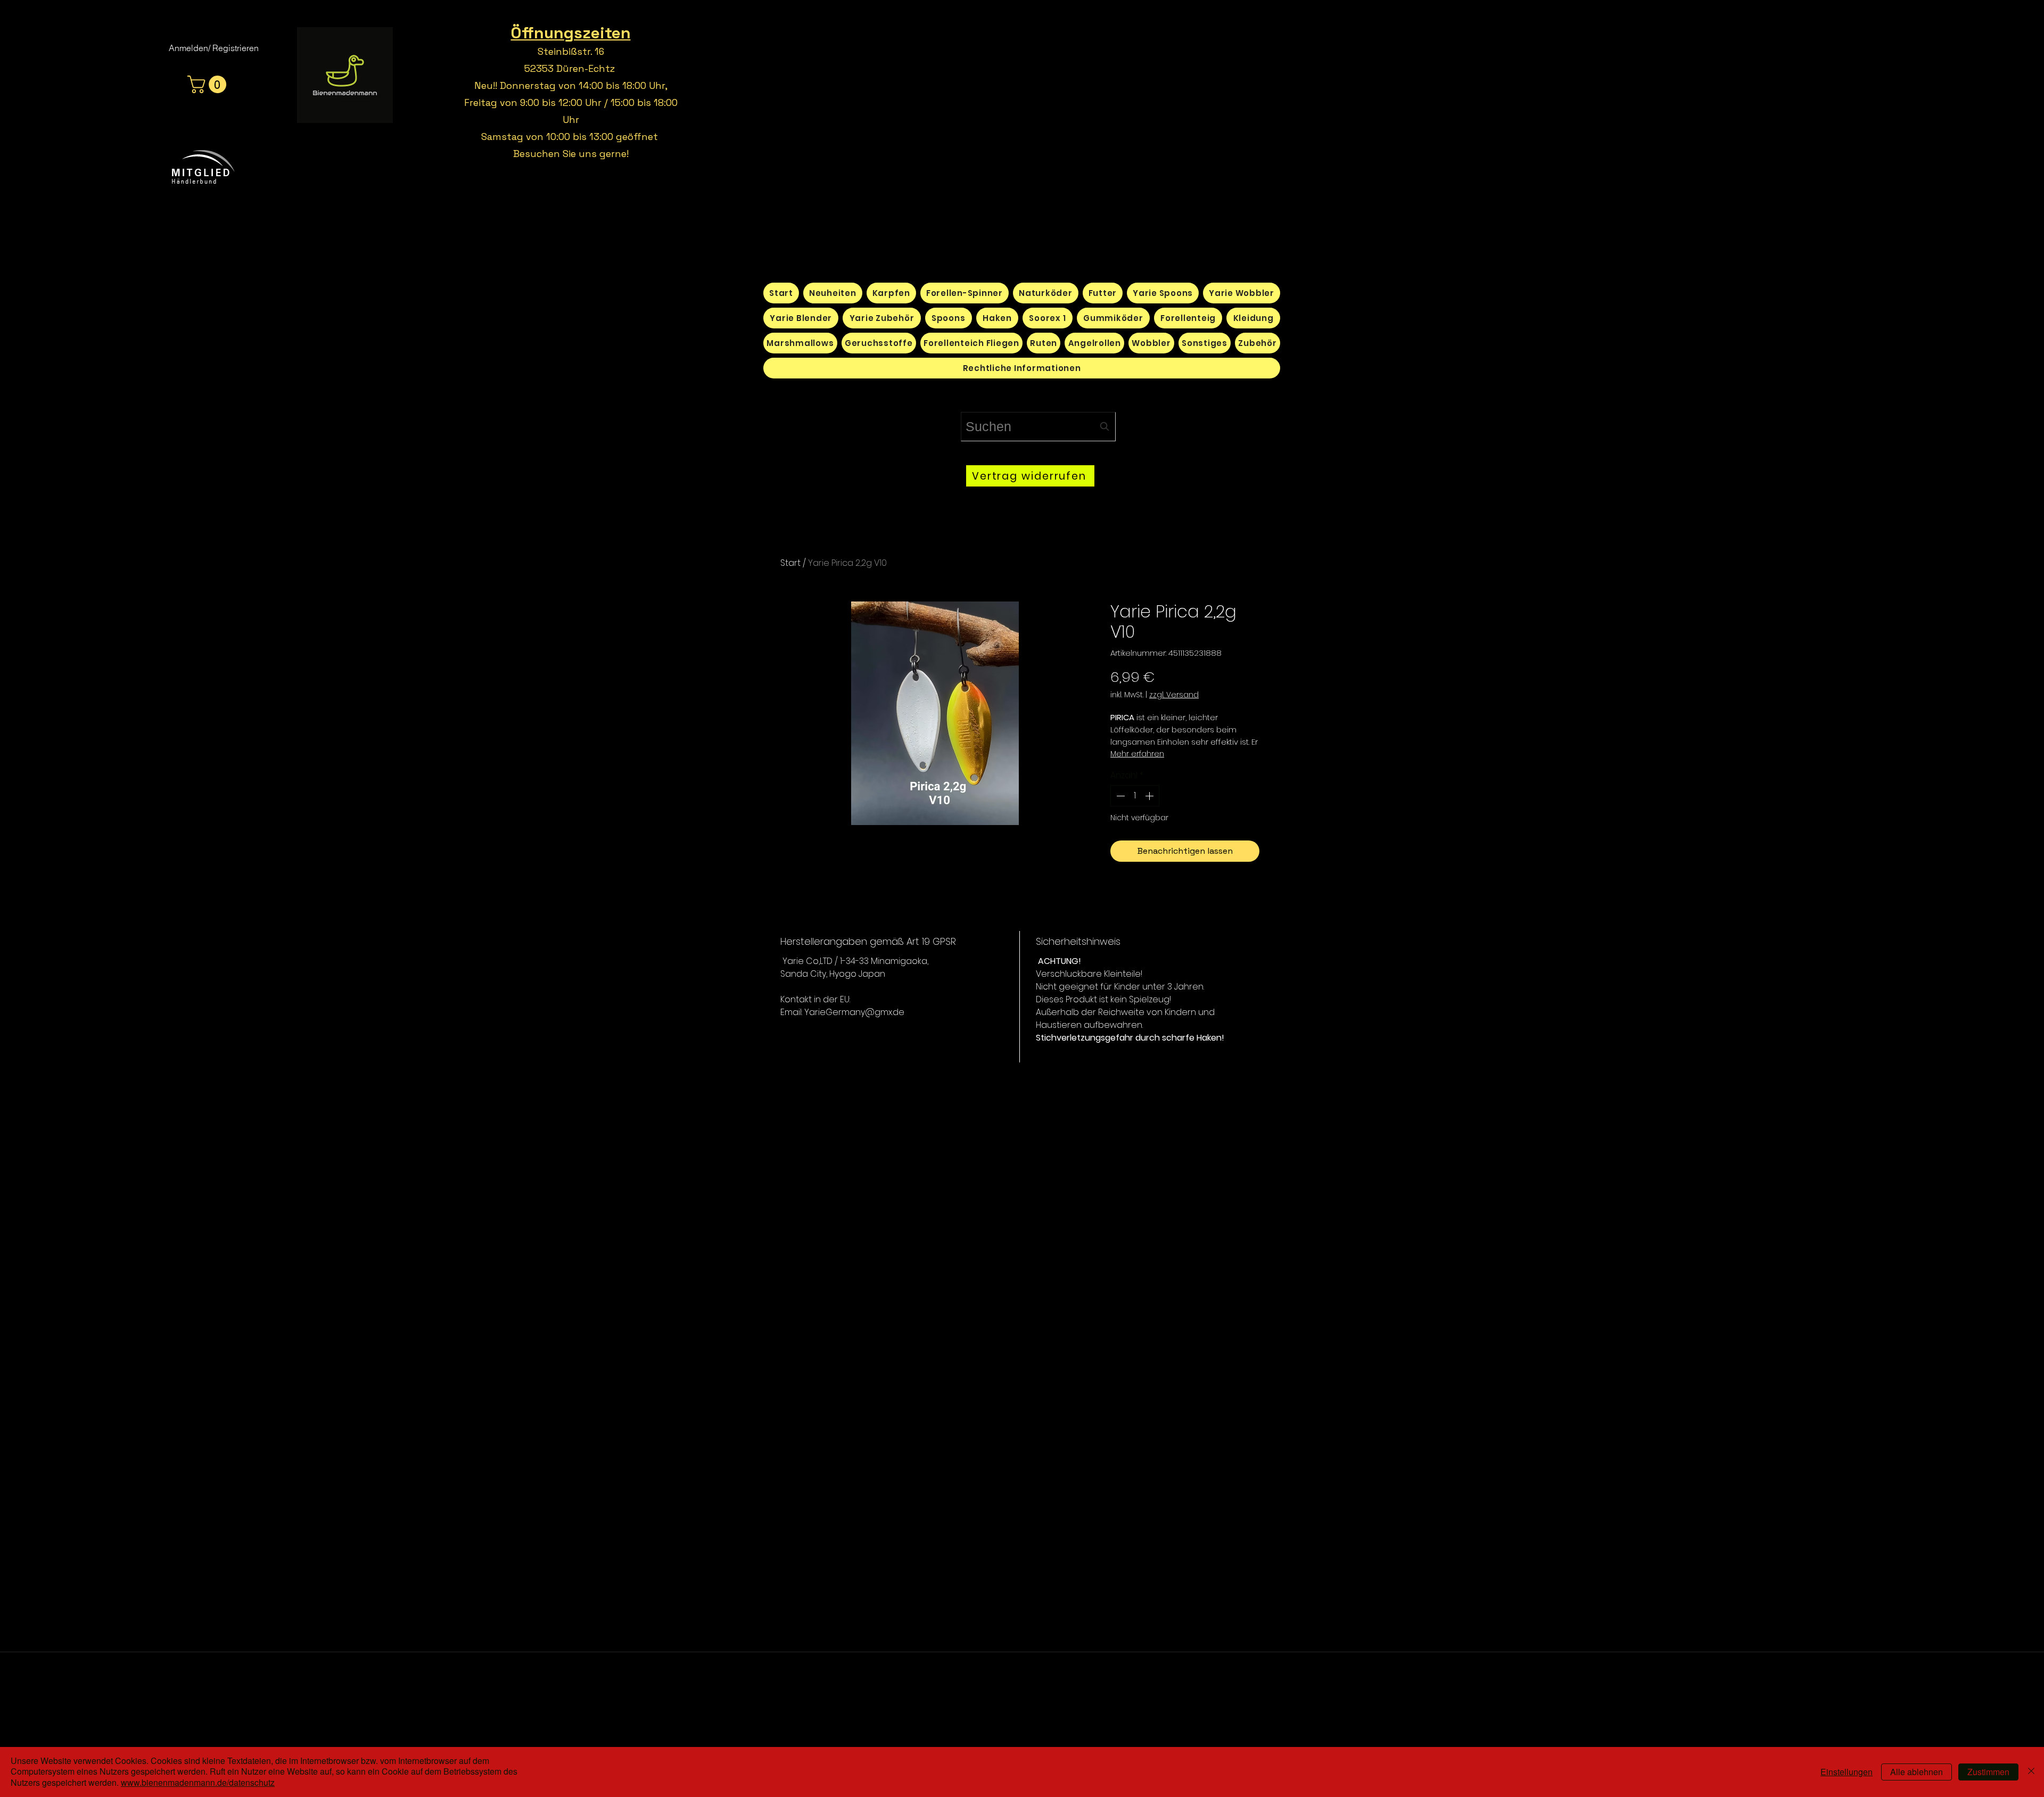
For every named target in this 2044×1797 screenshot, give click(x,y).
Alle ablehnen (1917, 1772)
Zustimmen (1988, 1772)
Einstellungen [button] (1847, 1772)
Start (790, 563)
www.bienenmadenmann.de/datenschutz (198, 1782)
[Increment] (1150, 796)
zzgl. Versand (1174, 695)
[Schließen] (2031, 1772)
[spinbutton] (1135, 796)
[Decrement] (1119, 796)
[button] (209, 84)
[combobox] (1038, 427)
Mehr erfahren (1137, 754)
